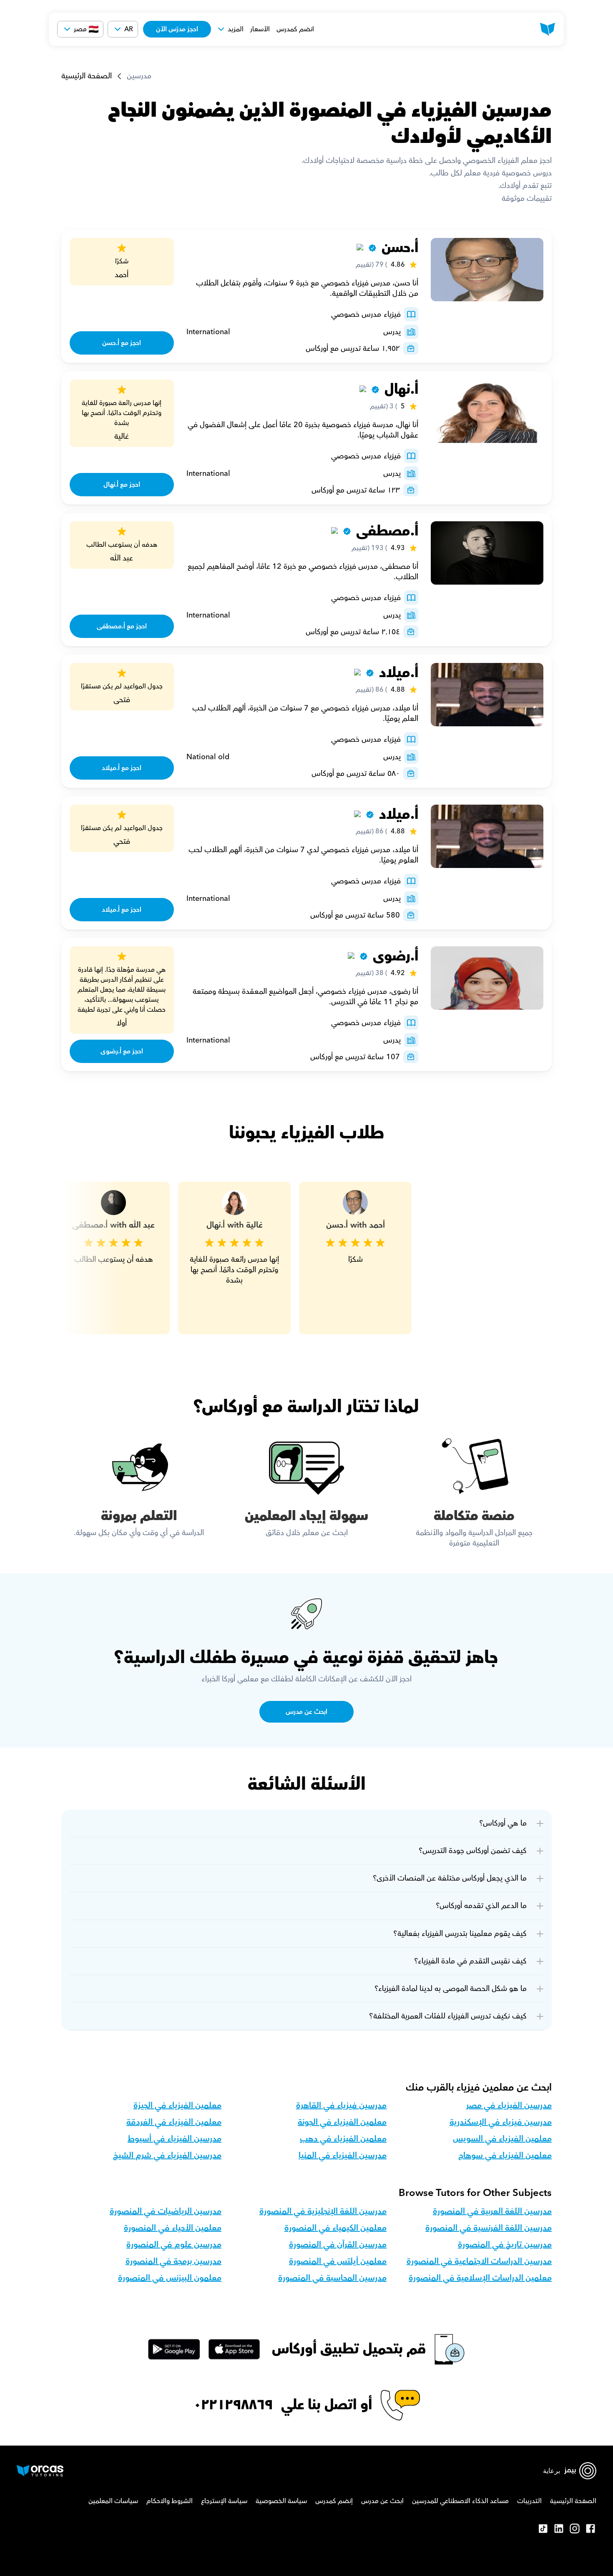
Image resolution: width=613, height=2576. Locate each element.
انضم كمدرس (295, 29)
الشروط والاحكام (170, 2501)
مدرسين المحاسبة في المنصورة (332, 2278)
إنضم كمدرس (334, 2501)
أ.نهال (401, 389)
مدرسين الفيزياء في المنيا (343, 2156)
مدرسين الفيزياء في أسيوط (175, 2139)
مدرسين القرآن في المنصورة (338, 2245)
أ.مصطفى (387, 531)
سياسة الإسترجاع (224, 2501)
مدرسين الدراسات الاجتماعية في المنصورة (479, 2261)
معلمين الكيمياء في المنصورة (335, 2228)
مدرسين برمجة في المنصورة (173, 2261)
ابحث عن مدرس (382, 2501)
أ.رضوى (396, 956)
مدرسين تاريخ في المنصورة (505, 2245)
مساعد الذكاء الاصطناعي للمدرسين (460, 2501)
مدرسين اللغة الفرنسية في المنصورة (489, 2228)
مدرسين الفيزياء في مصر (509, 2106)
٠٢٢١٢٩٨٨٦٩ (233, 2405)
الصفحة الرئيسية (87, 76)
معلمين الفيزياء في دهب (343, 2139)
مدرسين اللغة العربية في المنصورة (492, 2211)
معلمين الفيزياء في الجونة (342, 2122)
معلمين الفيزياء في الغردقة (174, 2122)
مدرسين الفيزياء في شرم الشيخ (167, 2156)
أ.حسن (400, 248)
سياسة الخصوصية (281, 2501)
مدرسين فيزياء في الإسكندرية (501, 2122)
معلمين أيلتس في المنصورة (338, 2261)
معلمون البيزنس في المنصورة (170, 2278)
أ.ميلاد (399, 673)
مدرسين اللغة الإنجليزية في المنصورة (323, 2211)
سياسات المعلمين (113, 2501)
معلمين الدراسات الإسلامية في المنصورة (480, 2278)
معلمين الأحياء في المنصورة (173, 2228)
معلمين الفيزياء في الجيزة (177, 2106)
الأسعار (260, 29)
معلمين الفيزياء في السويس (502, 2139)
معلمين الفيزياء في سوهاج (505, 2156)
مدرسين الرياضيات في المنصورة (166, 2211)
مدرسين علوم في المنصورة (174, 2245)
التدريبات (529, 2501)
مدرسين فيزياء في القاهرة (341, 2106)
